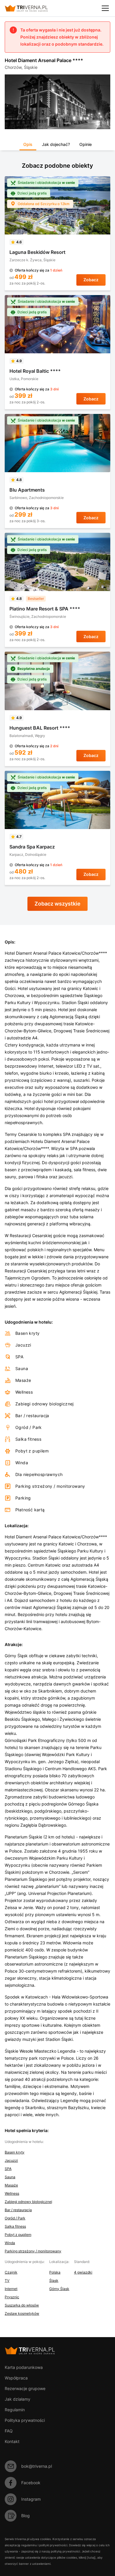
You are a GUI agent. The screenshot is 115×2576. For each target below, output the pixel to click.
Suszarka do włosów (22, 2305)
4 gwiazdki (83, 2272)
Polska (55, 2272)
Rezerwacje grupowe (25, 2388)
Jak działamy (18, 2399)
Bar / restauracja (18, 2210)
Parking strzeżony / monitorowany (33, 2251)
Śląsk (54, 2280)
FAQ (9, 2431)
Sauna (10, 2177)
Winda (10, 2243)
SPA (8, 2169)
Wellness (12, 2193)
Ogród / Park (15, 2218)
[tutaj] (91, 2557)
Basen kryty (15, 2152)
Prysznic (12, 2297)
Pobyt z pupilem (18, 2235)
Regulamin (15, 2410)
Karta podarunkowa (24, 2367)
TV (7, 2280)
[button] (28, 146)
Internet (11, 2289)
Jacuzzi (11, 2160)
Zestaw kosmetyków (22, 2313)
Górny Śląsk (59, 2289)
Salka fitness (15, 2226)
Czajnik (11, 2272)
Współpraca (16, 2378)
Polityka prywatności (25, 2420)
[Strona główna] (31, 8)
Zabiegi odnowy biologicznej (28, 2202)
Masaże (11, 2185)
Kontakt (12, 2441)
